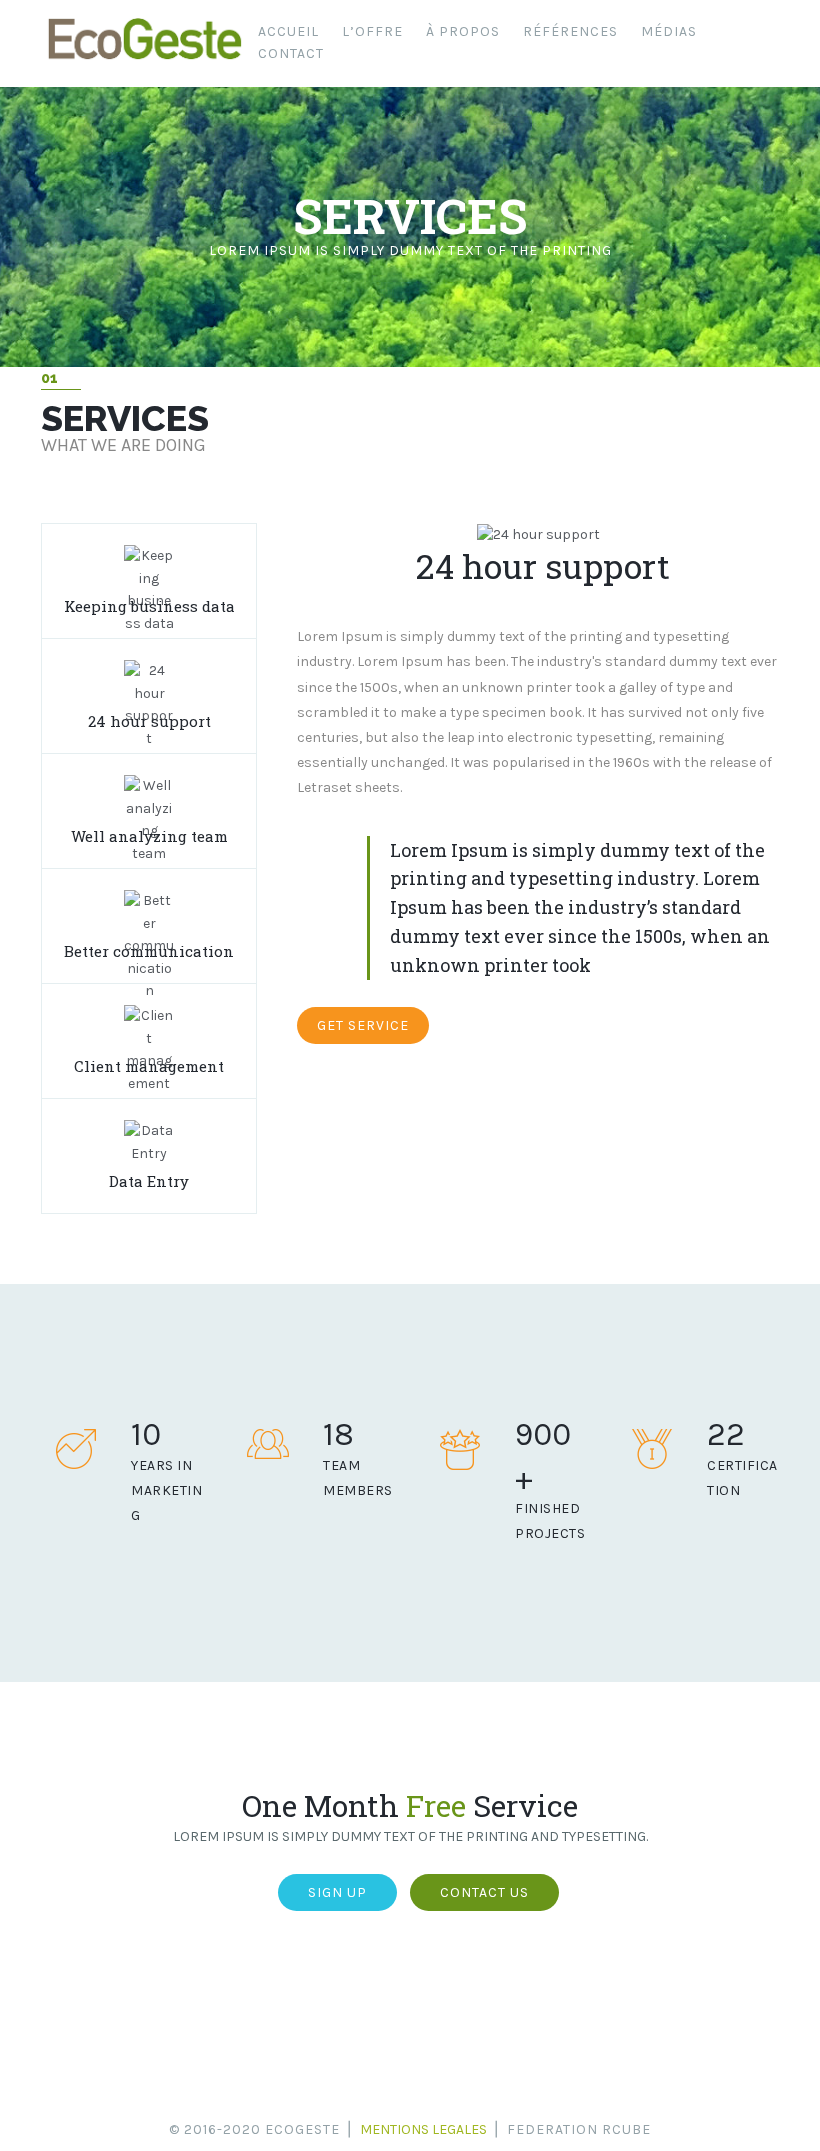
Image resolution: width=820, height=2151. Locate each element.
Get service (363, 1025)
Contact (291, 53)
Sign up (337, 1892)
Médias (669, 31)
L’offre (372, 31)
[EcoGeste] (144, 59)
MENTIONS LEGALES (423, 2129)
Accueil (288, 31)
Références (570, 31)
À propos (463, 31)
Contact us (484, 1892)
